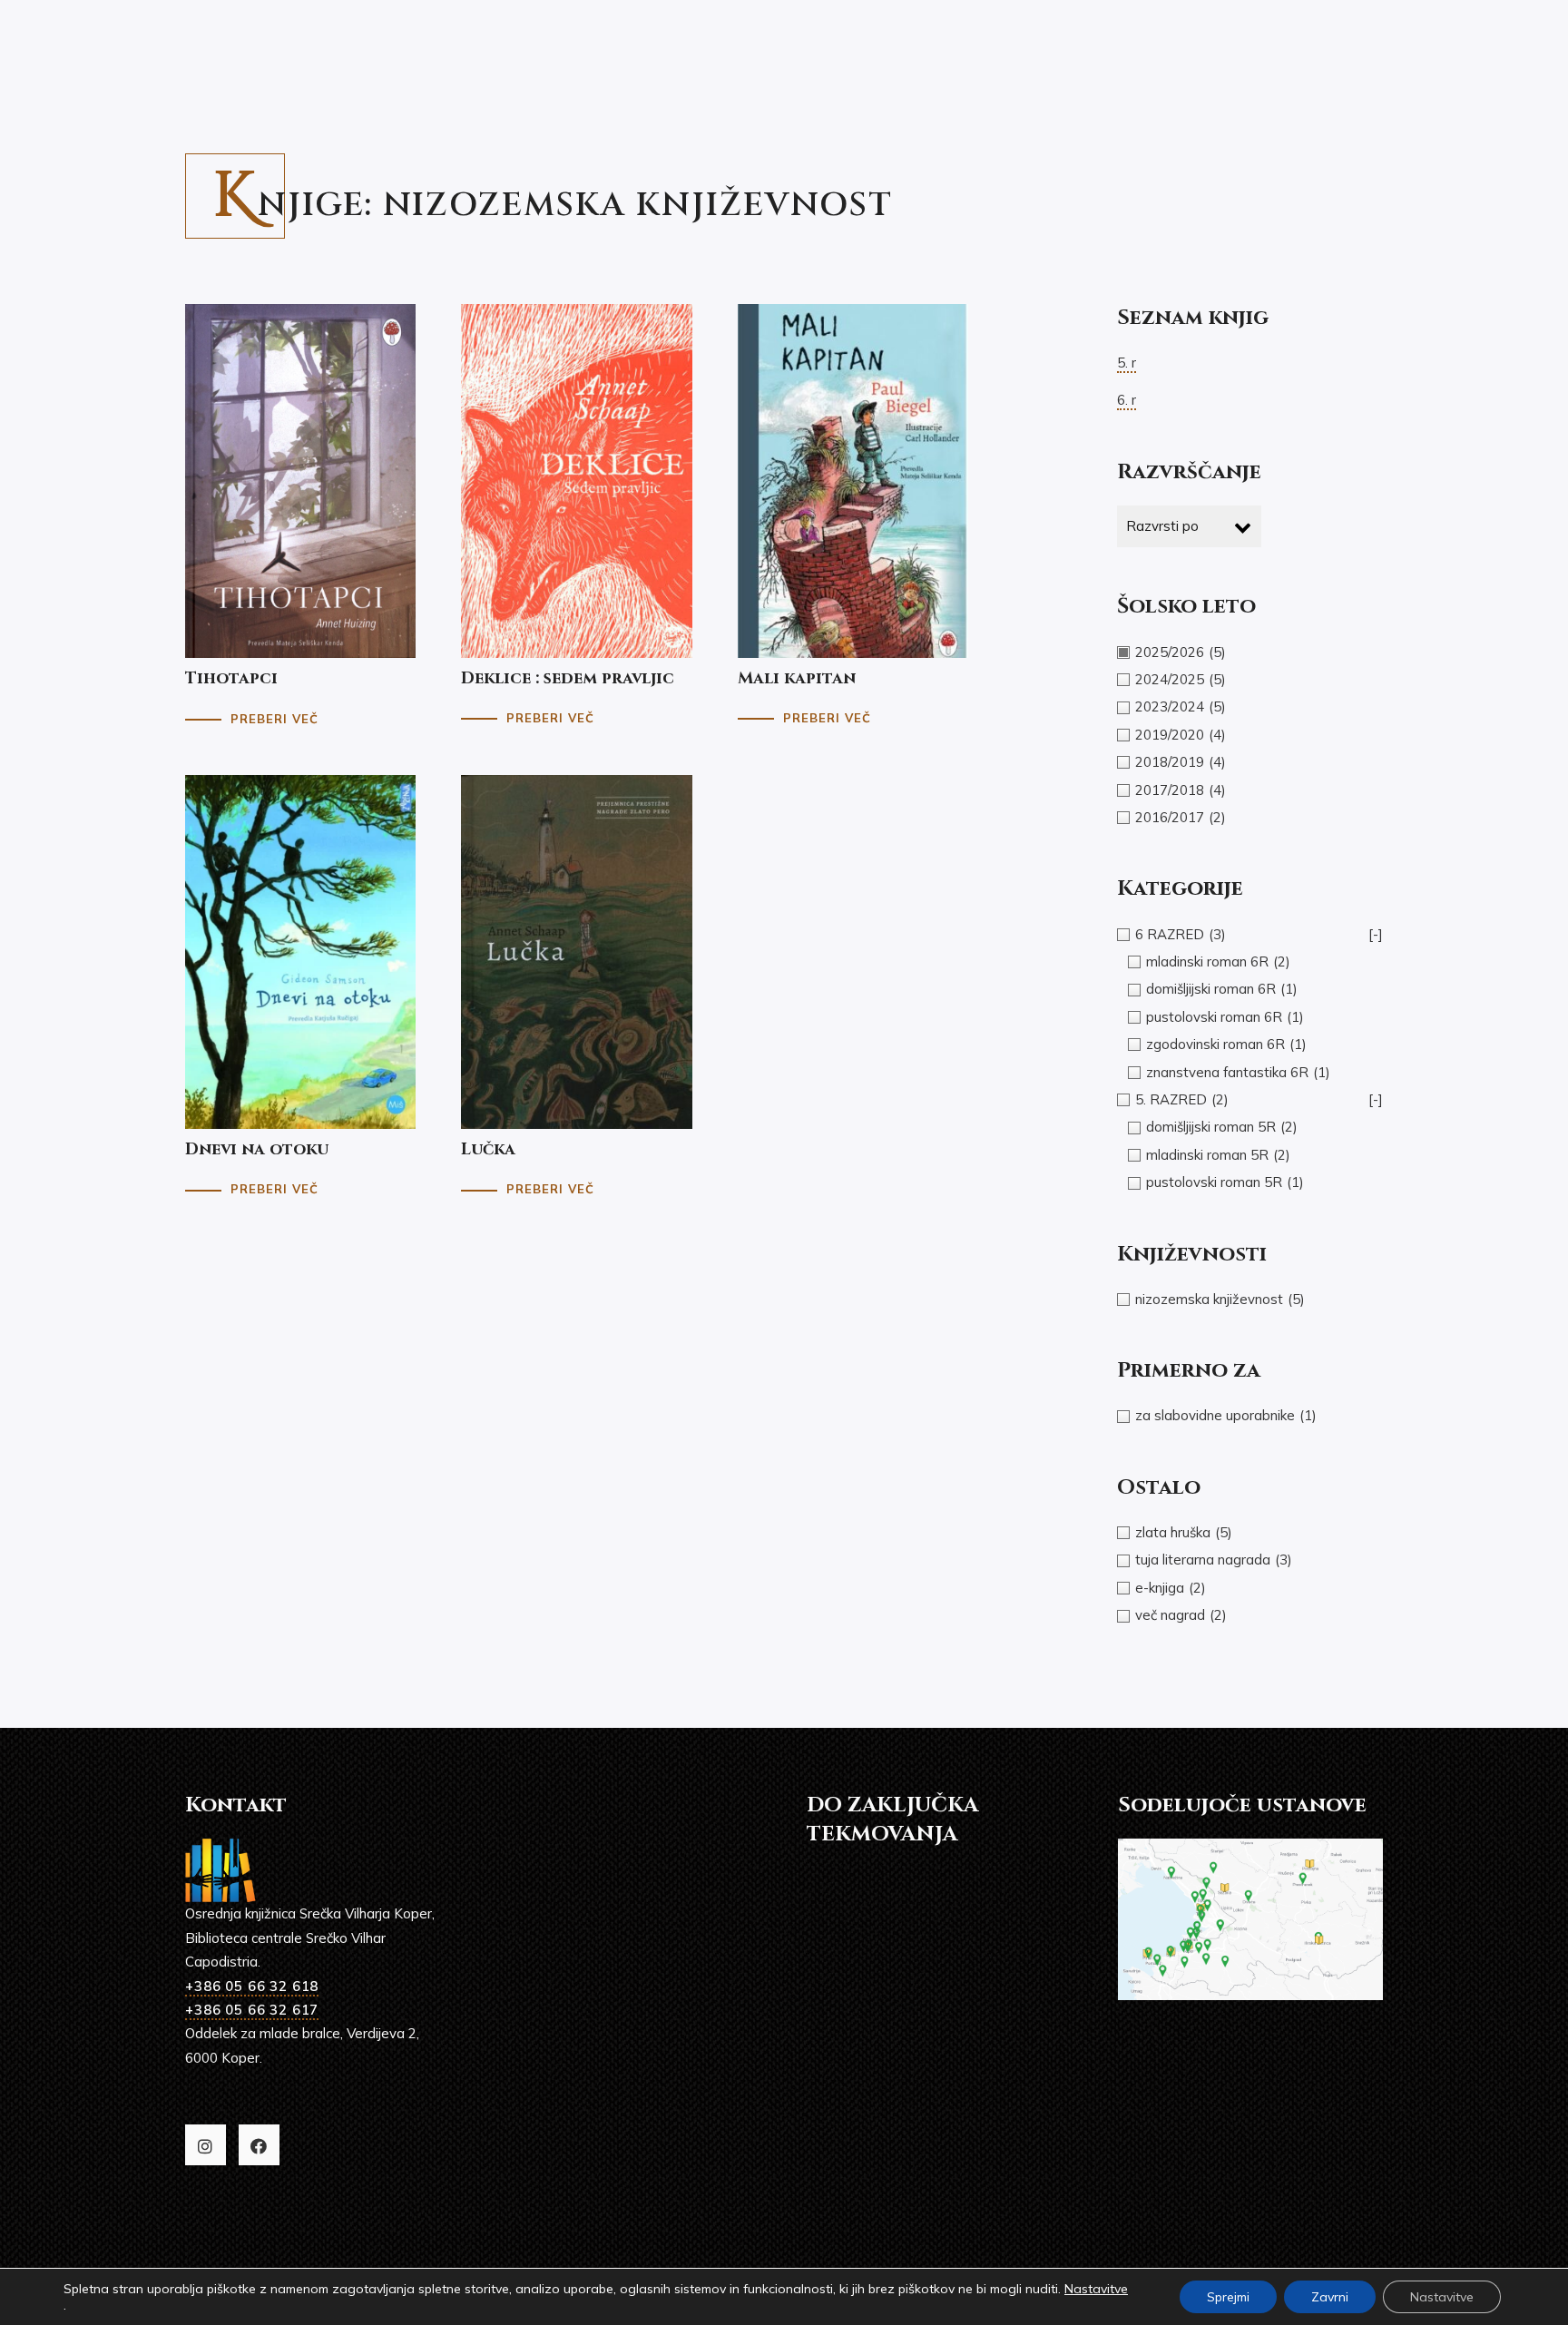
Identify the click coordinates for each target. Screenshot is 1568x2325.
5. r (1127, 363)
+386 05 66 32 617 (252, 2010)
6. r (1127, 400)
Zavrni (1330, 2297)
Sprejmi (1228, 2297)
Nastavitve (1096, 2289)
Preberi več (274, 719)
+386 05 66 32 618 (252, 1986)
